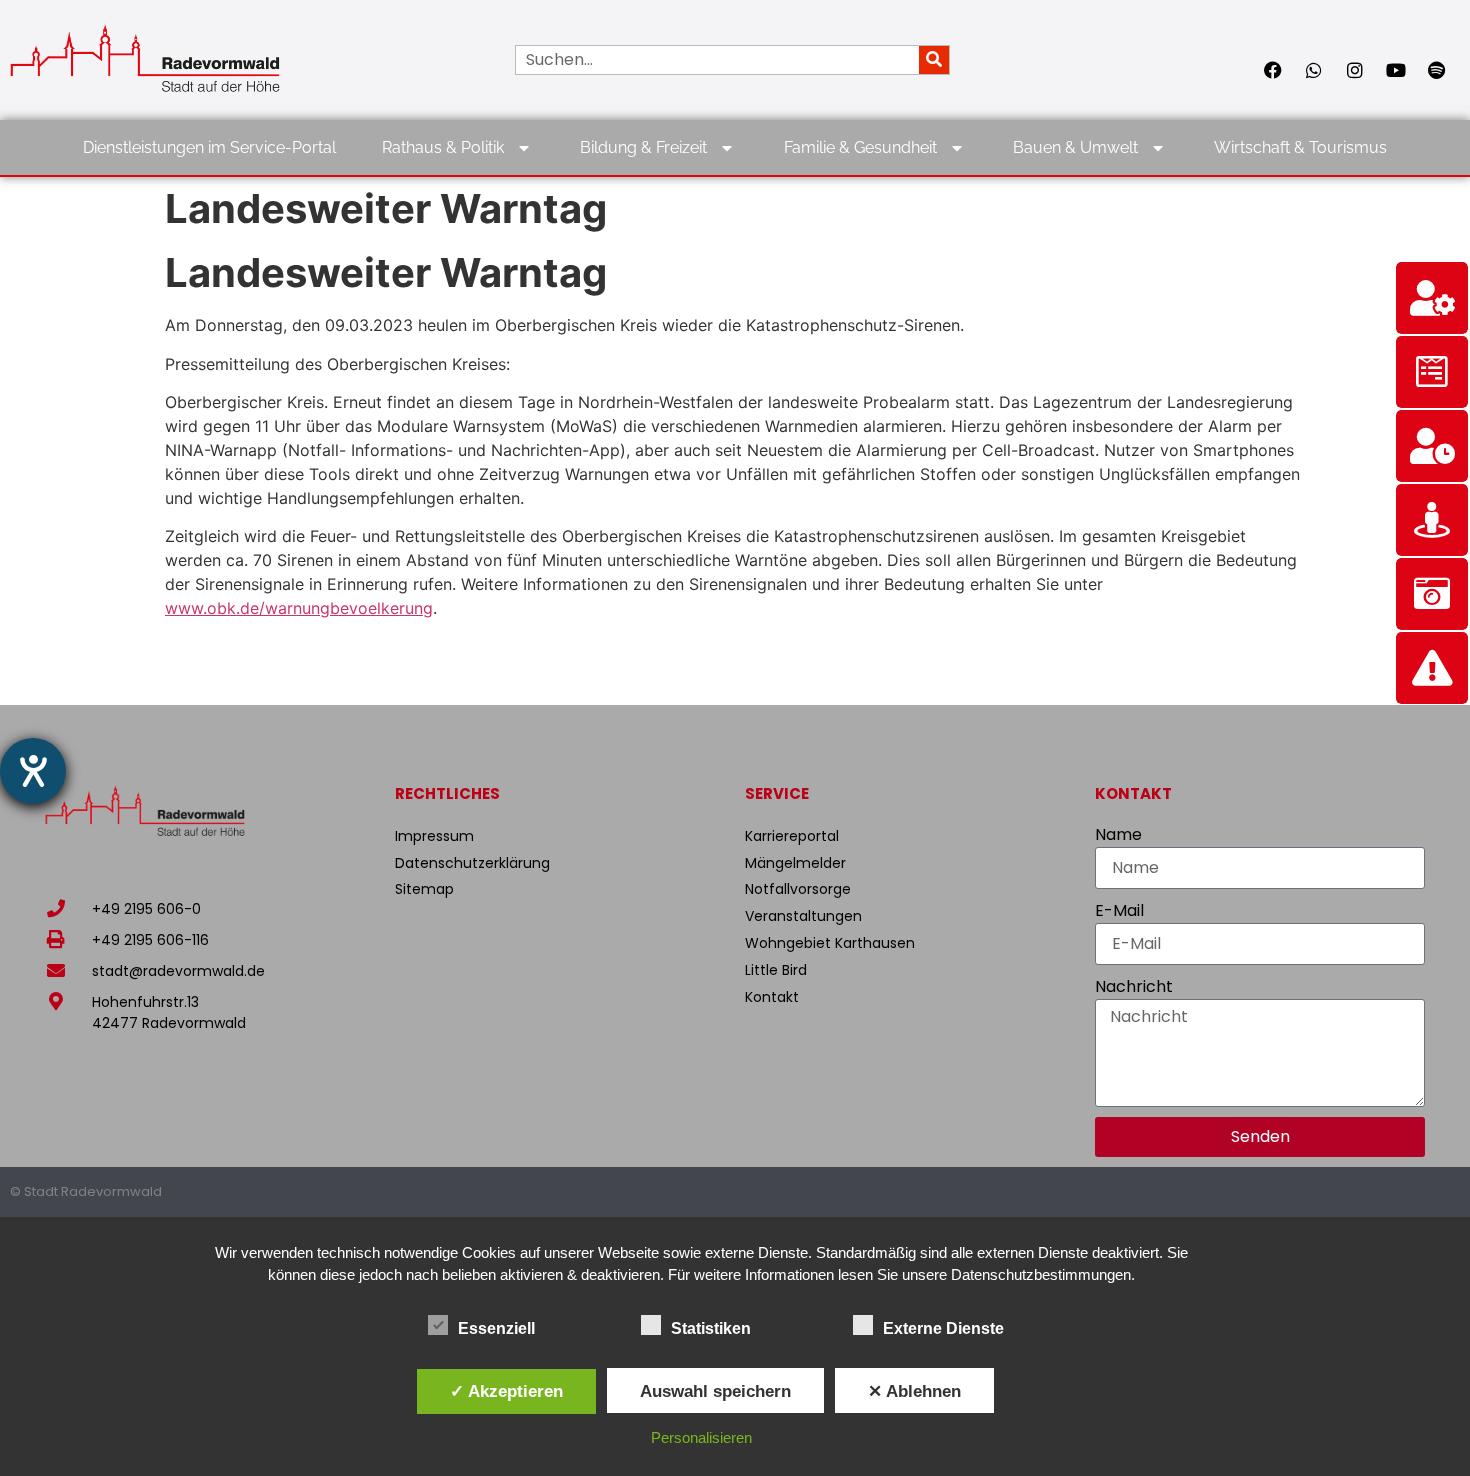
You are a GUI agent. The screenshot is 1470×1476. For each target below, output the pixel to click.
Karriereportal (792, 836)
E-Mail (1119, 910)
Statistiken (711, 1328)
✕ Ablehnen (914, 1391)
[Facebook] (1273, 70)
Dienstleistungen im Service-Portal (209, 147)
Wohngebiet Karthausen (830, 943)
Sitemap (424, 889)
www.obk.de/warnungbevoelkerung (299, 608)
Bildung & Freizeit (643, 147)
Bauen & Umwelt (1075, 147)
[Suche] (934, 60)
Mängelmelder (795, 863)
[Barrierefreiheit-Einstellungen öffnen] (33, 771)
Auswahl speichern (715, 1391)
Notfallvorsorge (798, 889)
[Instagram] (1355, 70)
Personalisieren (701, 1437)
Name (1118, 834)
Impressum (434, 836)
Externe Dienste (943, 1328)
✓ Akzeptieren (506, 1391)
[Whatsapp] (1314, 70)
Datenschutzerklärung (472, 863)
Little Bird (776, 970)
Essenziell (496, 1328)
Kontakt (772, 997)
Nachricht (1134, 986)
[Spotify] (1437, 70)
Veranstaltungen (803, 916)
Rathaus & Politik (443, 147)
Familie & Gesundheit (860, 147)
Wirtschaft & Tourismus (1300, 147)
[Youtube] (1396, 70)
